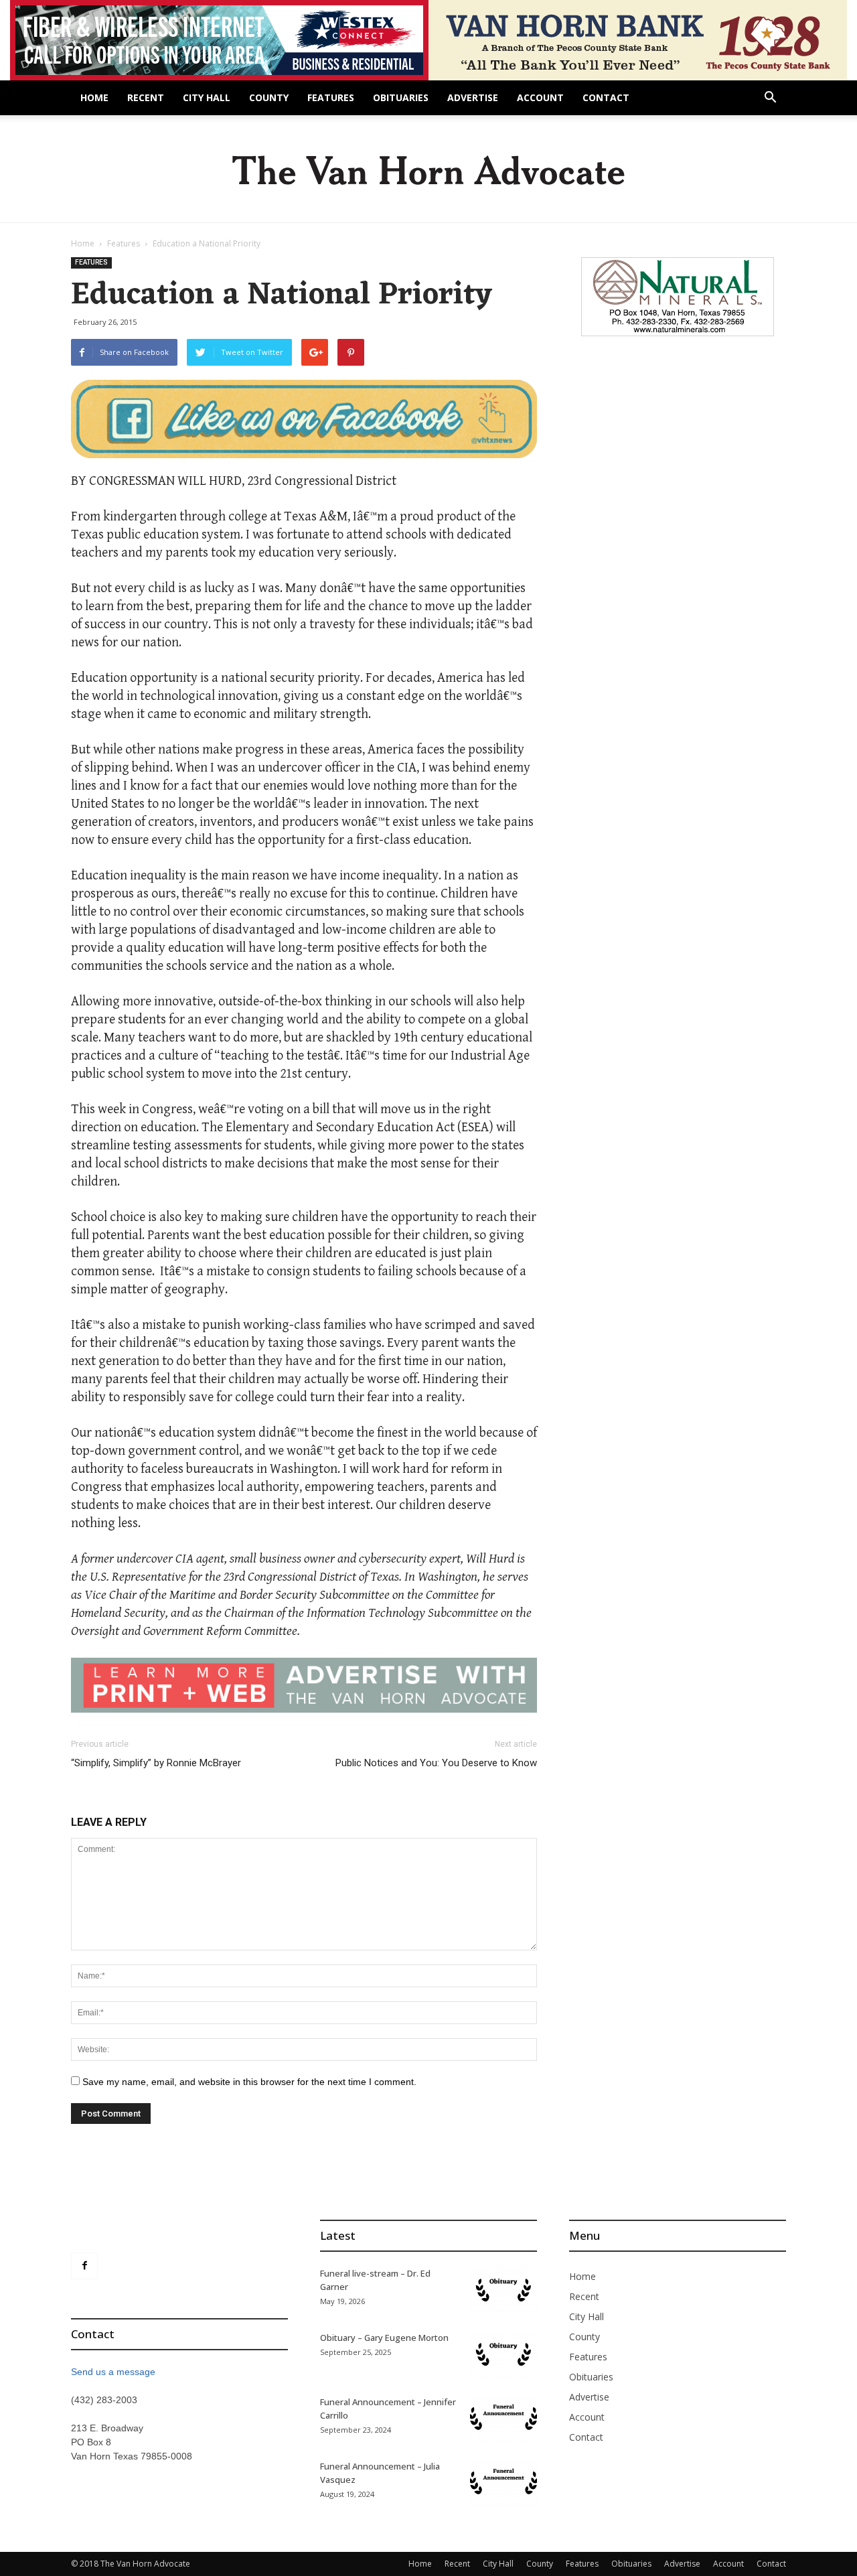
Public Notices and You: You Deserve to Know (436, 1763)
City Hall (207, 97)
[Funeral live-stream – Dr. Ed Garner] (503, 2290)
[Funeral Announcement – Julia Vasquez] (503, 2483)
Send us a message (113, 2372)
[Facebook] (84, 2266)
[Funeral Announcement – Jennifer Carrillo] (503, 2419)
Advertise (473, 97)
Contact (606, 97)
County (269, 97)
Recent (146, 97)
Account (540, 97)
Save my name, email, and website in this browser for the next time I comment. (249, 2082)
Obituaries (401, 97)
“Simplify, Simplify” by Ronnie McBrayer (156, 1763)
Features (331, 97)
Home (94, 97)
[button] (770, 99)
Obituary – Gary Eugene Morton (384, 2338)
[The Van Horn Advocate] (428, 170)
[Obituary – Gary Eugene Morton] (503, 2354)
